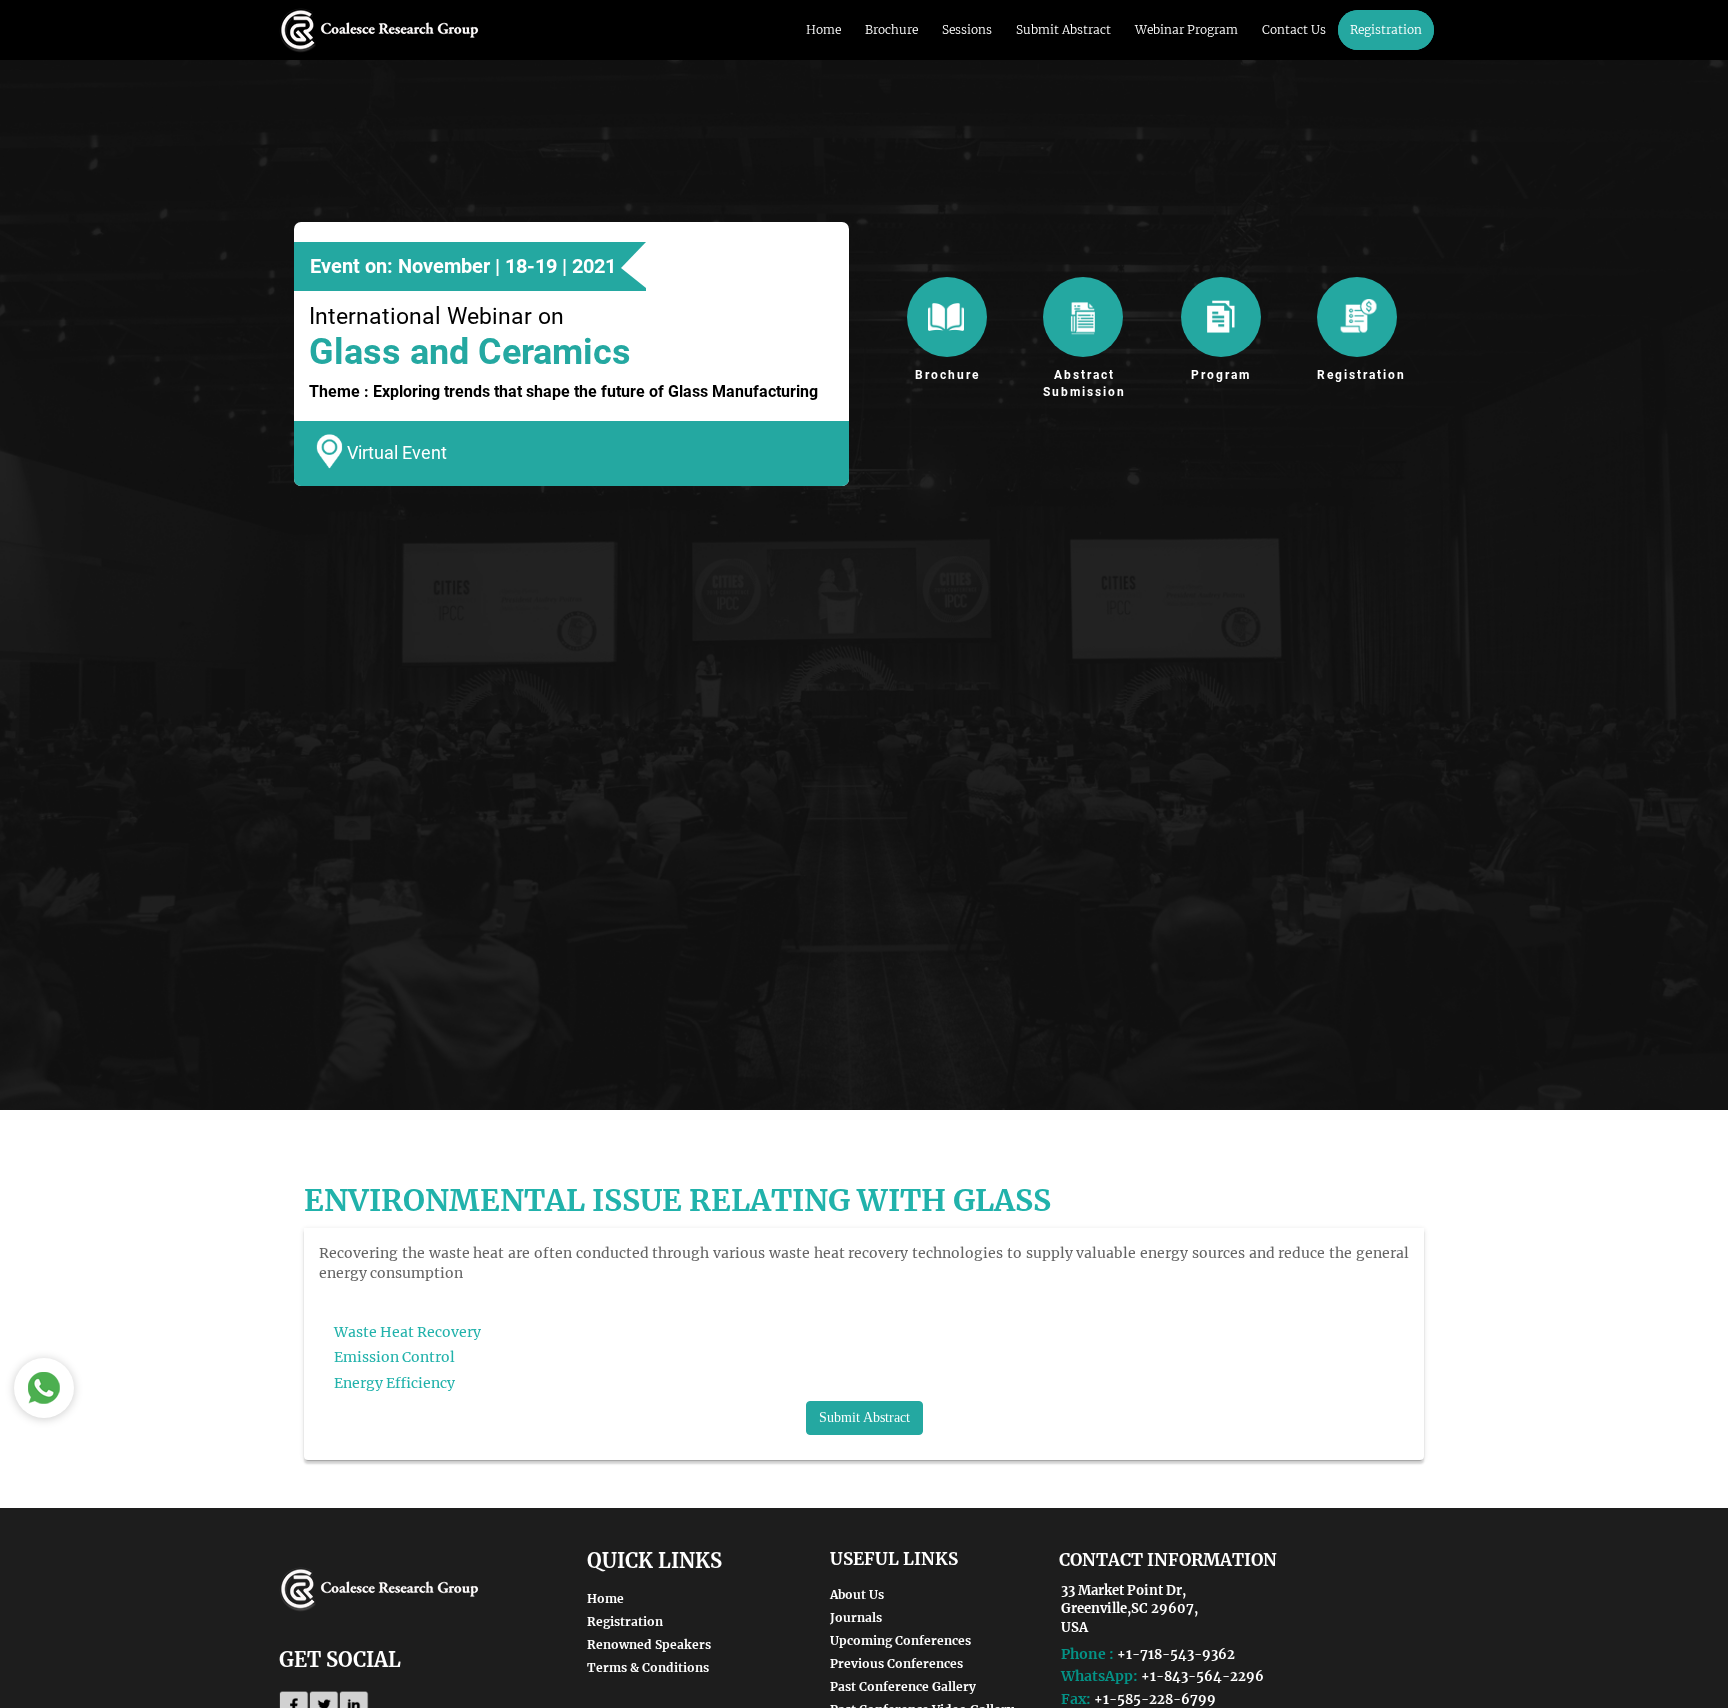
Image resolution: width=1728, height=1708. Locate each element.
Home (823, 29)
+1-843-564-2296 (1202, 1676)
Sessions (967, 29)
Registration (1386, 29)
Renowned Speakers (649, 1644)
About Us (857, 1594)
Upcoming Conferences (900, 1640)
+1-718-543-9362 (1176, 1654)
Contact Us (1294, 29)
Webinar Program (1186, 29)
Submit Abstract (1063, 29)
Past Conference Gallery (903, 1686)
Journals (856, 1617)
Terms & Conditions (648, 1667)
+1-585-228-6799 (1155, 1699)
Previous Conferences (896, 1663)
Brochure (891, 29)
